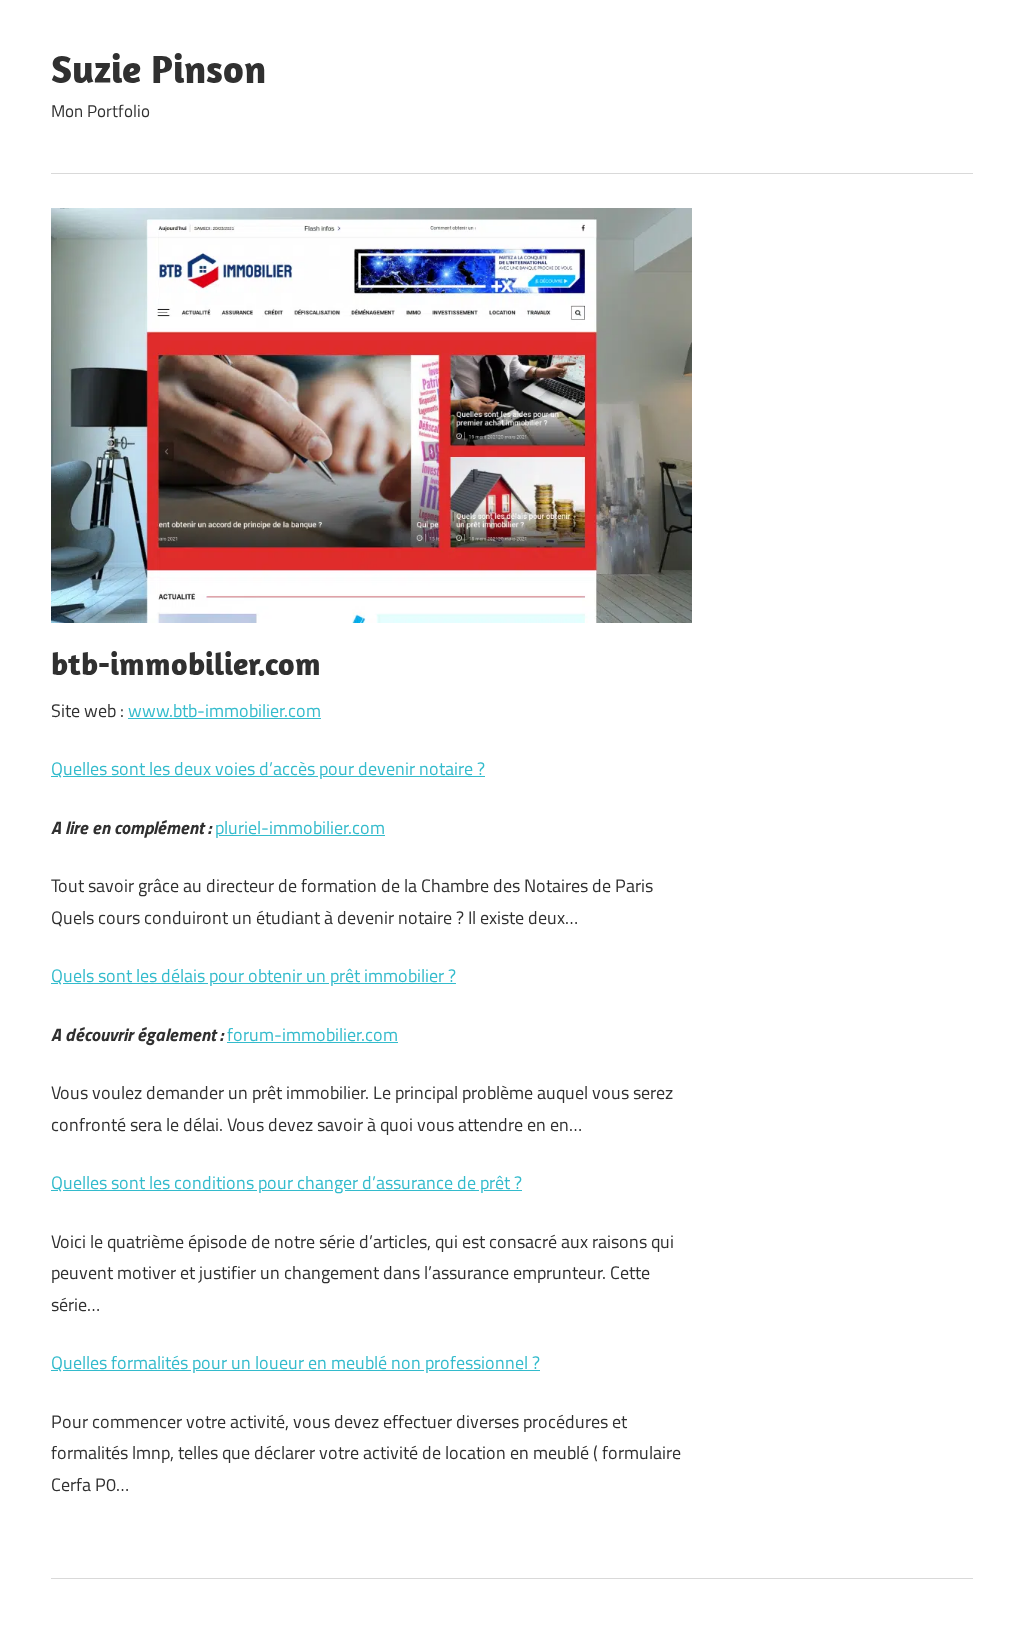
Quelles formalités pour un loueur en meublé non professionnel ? (295, 1362)
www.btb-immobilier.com (224, 710)
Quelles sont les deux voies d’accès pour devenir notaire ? (268, 768)
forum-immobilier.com (312, 1034)
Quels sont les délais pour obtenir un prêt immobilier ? (253, 975)
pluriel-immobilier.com (300, 827)
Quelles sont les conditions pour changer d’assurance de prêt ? (286, 1182)
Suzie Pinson (158, 68)
